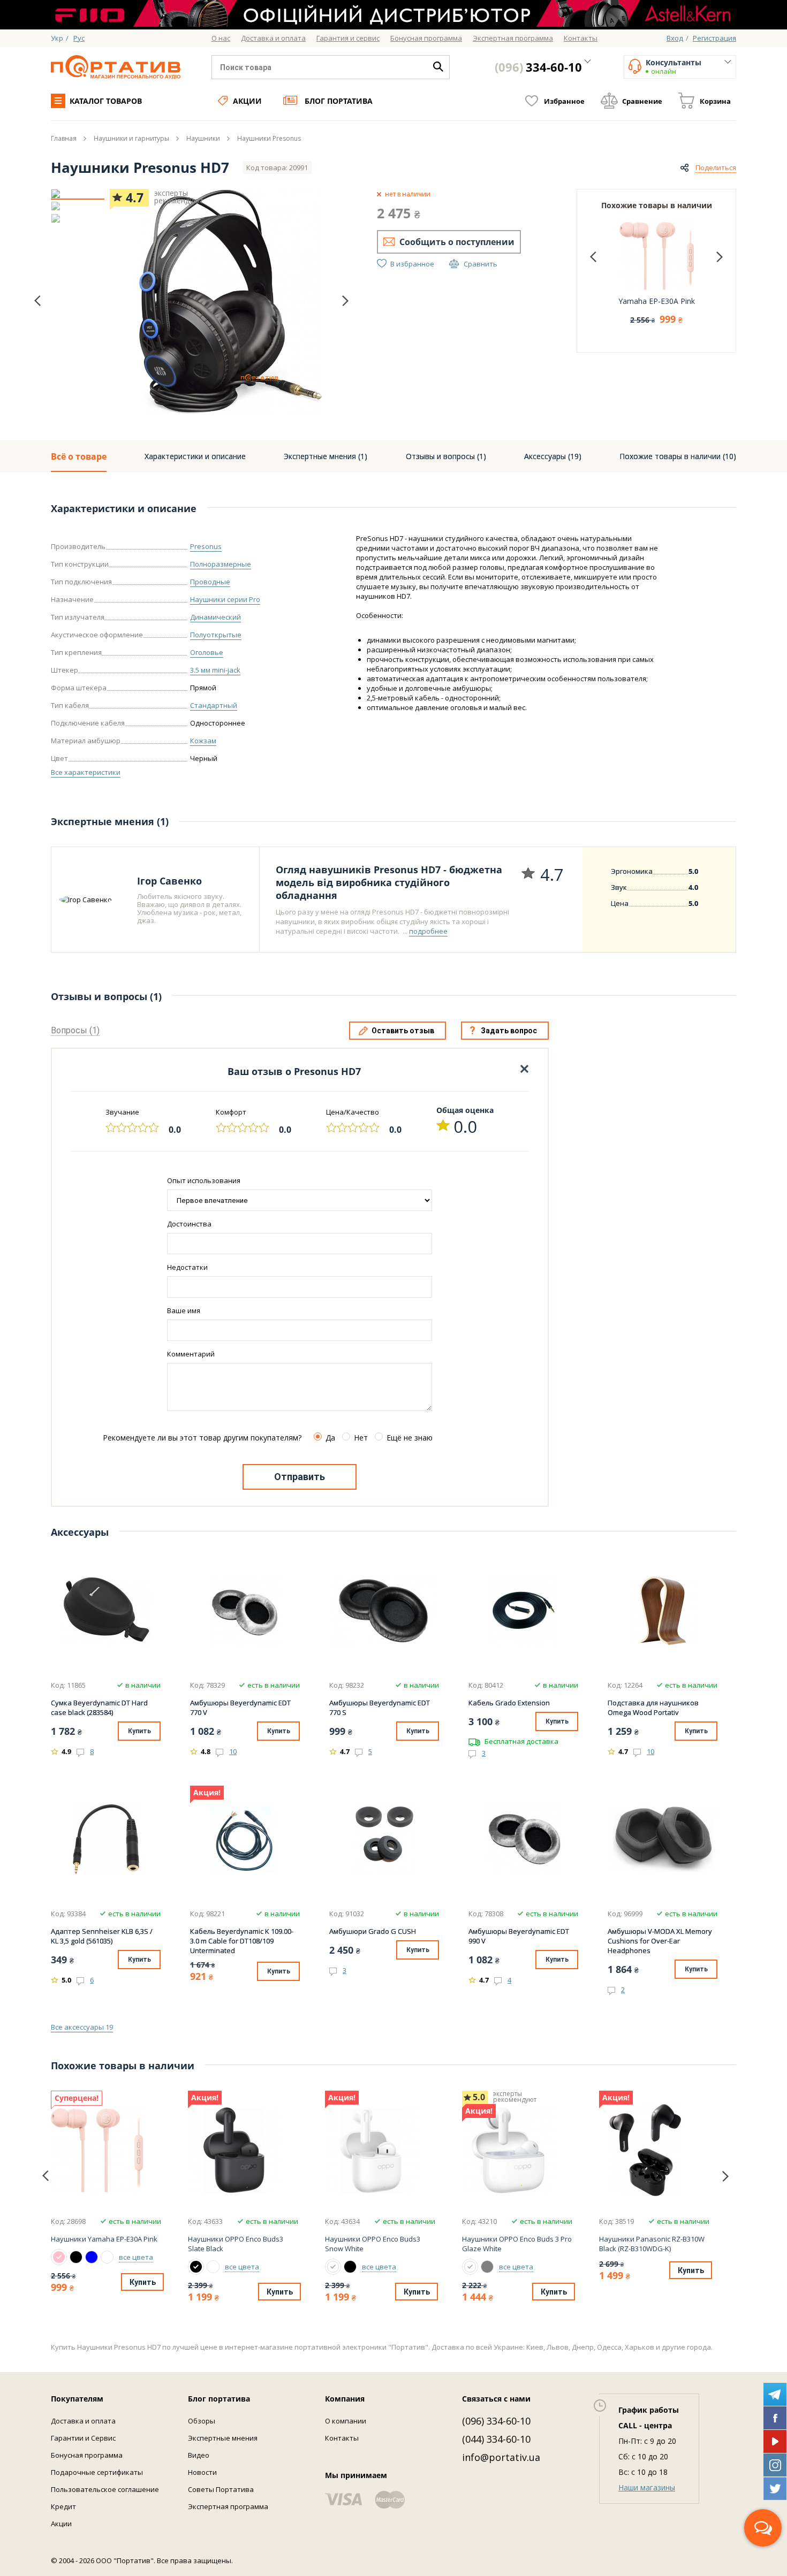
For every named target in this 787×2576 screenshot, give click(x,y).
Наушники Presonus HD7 (140, 167)
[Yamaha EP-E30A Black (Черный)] (76, 2257)
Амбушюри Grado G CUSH (373, 1931)
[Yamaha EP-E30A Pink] (106, 2150)
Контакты (342, 2438)
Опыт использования (204, 1180)
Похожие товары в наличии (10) (678, 456)
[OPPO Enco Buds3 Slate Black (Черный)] (196, 2267)
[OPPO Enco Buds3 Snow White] (380, 2150)
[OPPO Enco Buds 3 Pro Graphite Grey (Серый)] (487, 2267)
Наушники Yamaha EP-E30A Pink (104, 2239)
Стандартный (214, 705)
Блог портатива (339, 101)
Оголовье (207, 652)
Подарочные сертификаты (97, 2472)
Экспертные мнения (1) (326, 456)
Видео (199, 2455)
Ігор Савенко (169, 881)
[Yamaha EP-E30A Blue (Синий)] (92, 2257)
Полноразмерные (221, 564)
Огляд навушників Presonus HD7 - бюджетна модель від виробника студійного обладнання (389, 882)
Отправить (300, 1477)
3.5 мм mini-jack (215, 670)
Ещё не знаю (410, 1438)
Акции (247, 101)
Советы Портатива (221, 2489)
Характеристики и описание (195, 456)
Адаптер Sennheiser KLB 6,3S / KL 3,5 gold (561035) (102, 1936)
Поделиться (716, 167)
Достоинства (189, 1224)
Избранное (564, 101)
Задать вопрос (509, 1031)
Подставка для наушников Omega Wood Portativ (653, 1708)
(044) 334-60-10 (496, 2439)
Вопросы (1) (75, 1030)
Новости (202, 2472)
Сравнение (642, 101)
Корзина (715, 101)
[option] (78, 194)
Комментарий (191, 1354)
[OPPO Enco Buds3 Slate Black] (243, 2150)
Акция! (207, 1793)
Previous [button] (37, 301)
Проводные (210, 582)
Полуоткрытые (216, 635)
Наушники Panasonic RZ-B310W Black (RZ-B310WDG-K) (652, 2244)
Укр (57, 38)
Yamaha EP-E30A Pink (657, 301)
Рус (79, 38)
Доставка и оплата (83, 2421)
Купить (139, 1731)
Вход (675, 38)
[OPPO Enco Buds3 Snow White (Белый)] (213, 2267)
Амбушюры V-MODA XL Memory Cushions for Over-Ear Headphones (660, 1941)
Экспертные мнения (223, 2438)
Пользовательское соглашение (105, 2489)
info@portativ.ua (501, 2457)
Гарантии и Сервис (83, 2438)
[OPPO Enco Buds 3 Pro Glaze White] (517, 2150)
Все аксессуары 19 (82, 2027)
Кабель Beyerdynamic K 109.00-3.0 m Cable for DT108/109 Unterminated (242, 1941)
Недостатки (187, 1267)
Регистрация (714, 38)
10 (233, 1751)
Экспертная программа (228, 2506)
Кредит (63, 2506)
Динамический (215, 617)
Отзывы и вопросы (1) (446, 456)
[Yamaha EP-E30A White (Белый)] (107, 2257)
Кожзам (203, 741)
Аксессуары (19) (553, 456)
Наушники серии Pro (225, 599)
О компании (346, 2421)
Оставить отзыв (403, 1031)
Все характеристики (86, 772)
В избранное (412, 264)
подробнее (428, 931)
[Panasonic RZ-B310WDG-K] (654, 2150)
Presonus (206, 546)
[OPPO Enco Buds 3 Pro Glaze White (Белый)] (470, 2267)
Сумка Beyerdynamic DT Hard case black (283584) (99, 1708)
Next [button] (345, 300)
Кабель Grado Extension (509, 1703)
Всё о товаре (79, 456)
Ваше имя (184, 1310)
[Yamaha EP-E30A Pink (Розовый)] (59, 2257)
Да (330, 1438)
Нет (361, 1438)
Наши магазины (647, 2487)
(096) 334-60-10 (496, 2421)
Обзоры (202, 2421)
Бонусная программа (87, 2455)
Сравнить (480, 264)
